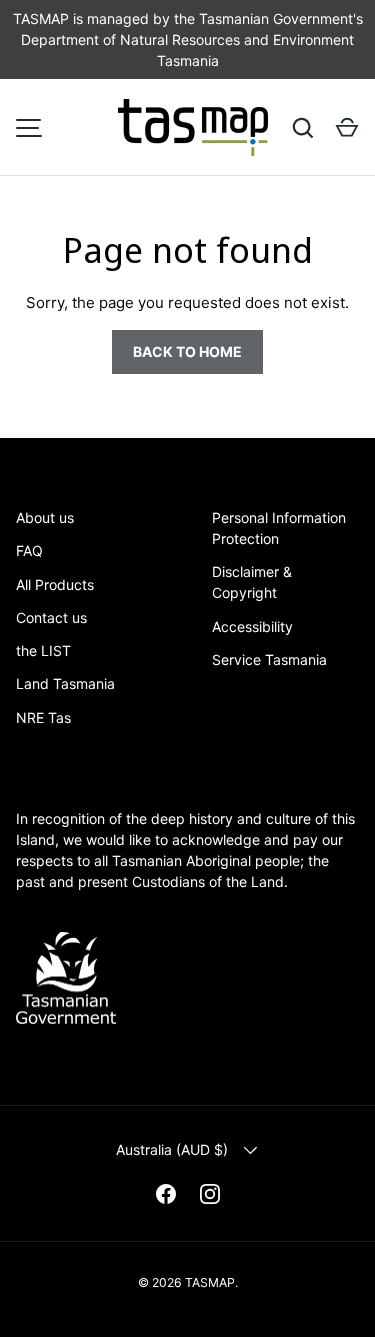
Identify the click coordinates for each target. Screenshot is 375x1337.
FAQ (29, 550)
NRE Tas (43, 717)
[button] (347, 128)
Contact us (51, 617)
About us (45, 517)
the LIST (43, 650)
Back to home (187, 351)
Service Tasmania (269, 659)
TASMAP (210, 1282)
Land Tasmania (65, 683)
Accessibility (252, 626)
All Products (55, 584)
